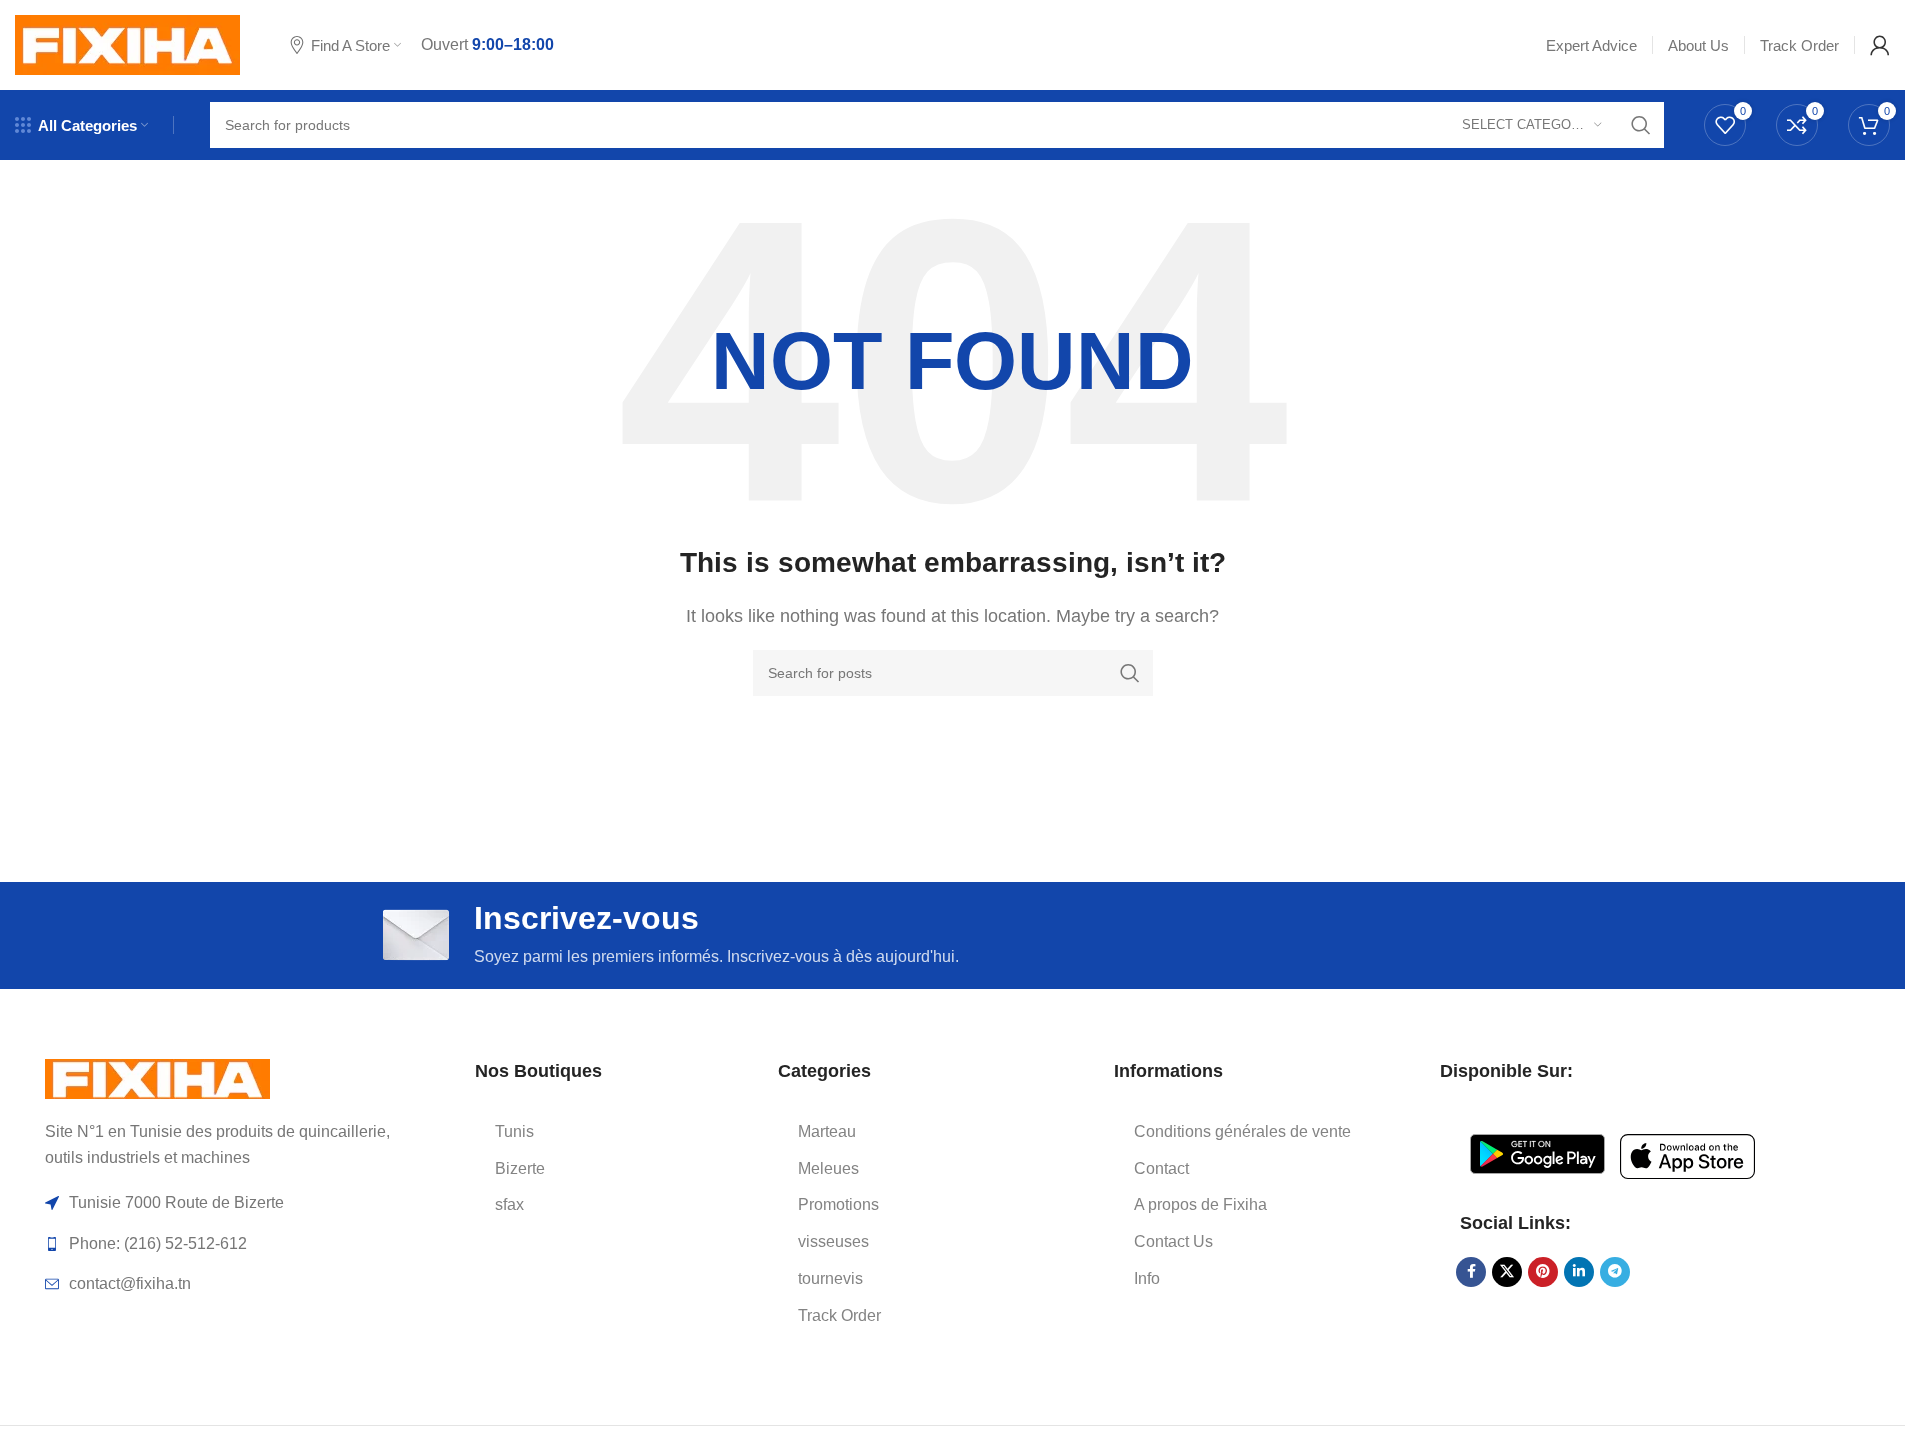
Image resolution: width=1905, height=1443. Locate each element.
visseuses (833, 1241)
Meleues (828, 1168)
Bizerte (520, 1168)
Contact (1161, 1168)
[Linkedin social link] (1579, 1272)
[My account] (1880, 45)
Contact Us (1173, 1241)
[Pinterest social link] (1543, 1272)
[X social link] (1507, 1272)
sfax (509, 1204)
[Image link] (157, 1077)
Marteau (827, 1131)
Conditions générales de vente (1242, 1131)
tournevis (830, 1278)
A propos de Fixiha (1200, 1204)
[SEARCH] (1641, 125)
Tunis (514, 1131)
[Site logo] (127, 43)
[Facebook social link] (1471, 1272)
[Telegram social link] (1615, 1272)
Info (1147, 1278)
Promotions (838, 1204)
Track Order (839, 1315)
